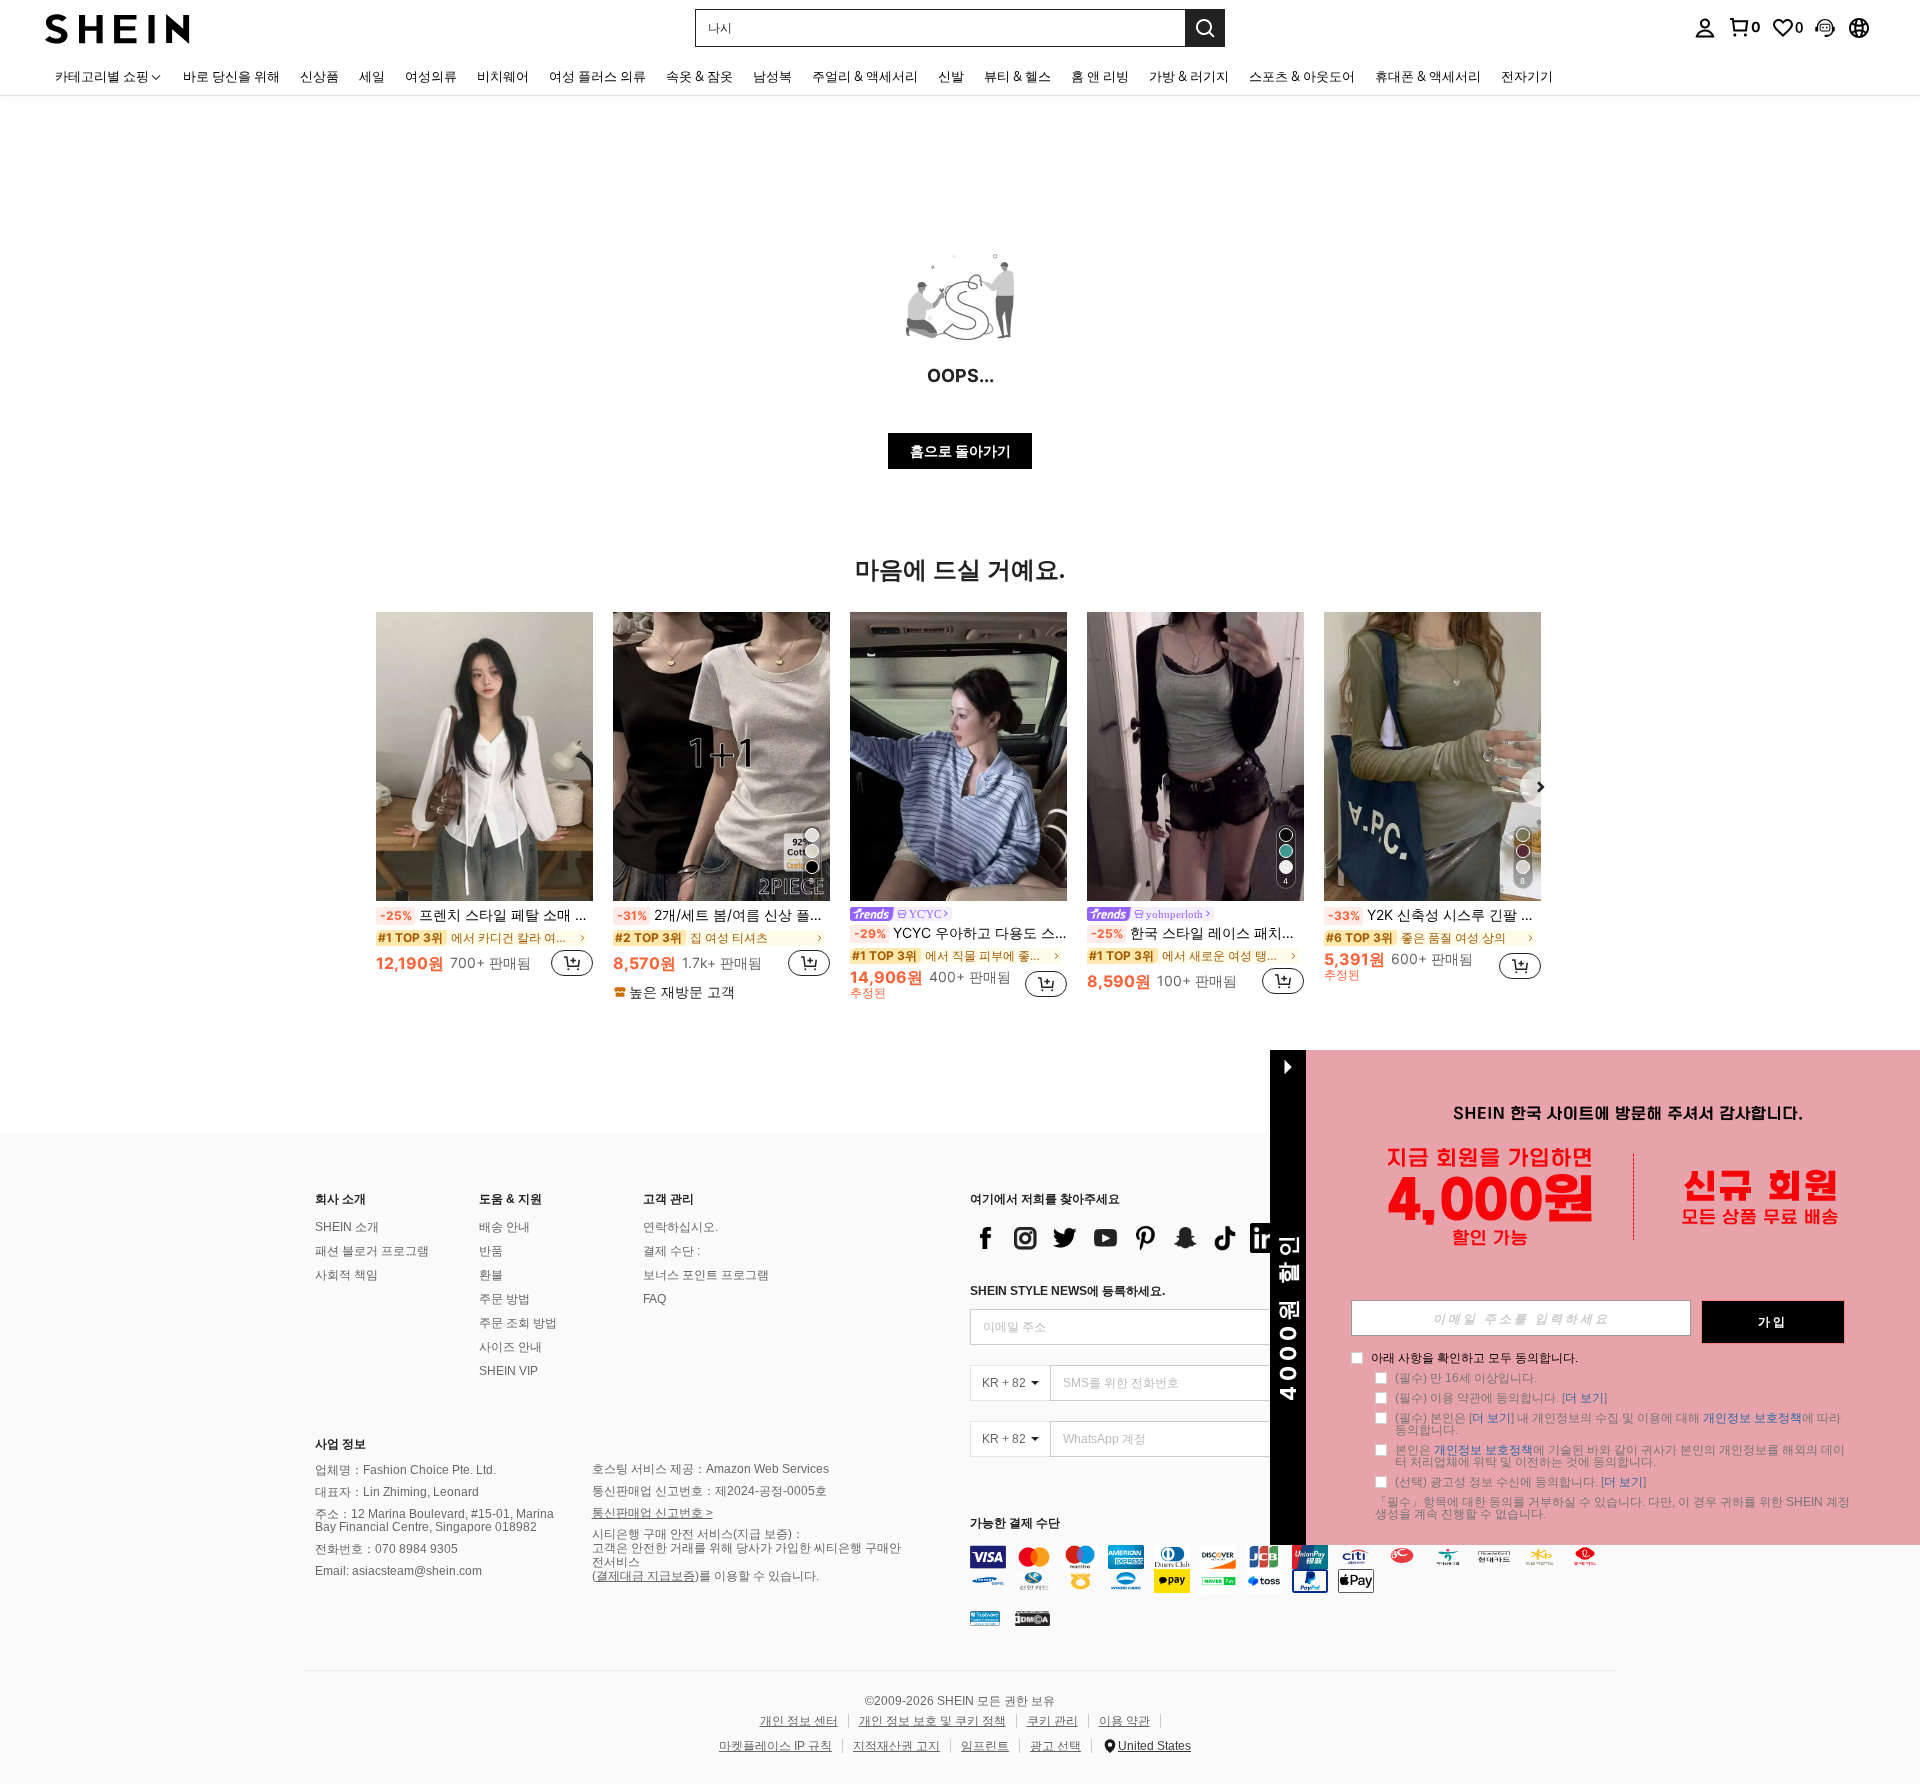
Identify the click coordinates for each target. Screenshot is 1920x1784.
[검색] (1205, 28)
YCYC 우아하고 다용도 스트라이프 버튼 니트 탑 (960, 933)
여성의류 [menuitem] (431, 76)
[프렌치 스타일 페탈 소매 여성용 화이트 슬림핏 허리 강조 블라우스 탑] (484, 756)
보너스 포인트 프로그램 (706, 1275)
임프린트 (985, 1746)
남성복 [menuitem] (772, 76)
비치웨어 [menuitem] (503, 76)
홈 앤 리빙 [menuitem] (1100, 76)
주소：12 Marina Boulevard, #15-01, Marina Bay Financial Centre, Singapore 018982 (434, 1521)
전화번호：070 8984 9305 (386, 1549)
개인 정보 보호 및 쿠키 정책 (932, 1721)
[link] (1744, 27)
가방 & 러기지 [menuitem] (1189, 76)
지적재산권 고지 (896, 1746)
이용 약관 (1124, 1721)
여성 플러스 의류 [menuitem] (597, 76)
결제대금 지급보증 (645, 1576)
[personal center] (1705, 28)
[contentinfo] (1297, 1569)
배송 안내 (504, 1227)
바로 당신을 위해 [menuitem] (231, 76)
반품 (491, 1251)
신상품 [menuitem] (319, 76)
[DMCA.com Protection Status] (1032, 1618)
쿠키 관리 (1052, 1721)
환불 (491, 1275)
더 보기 (1584, 1398)
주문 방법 (504, 1299)
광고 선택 (1055, 1746)
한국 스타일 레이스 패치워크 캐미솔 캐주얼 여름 (1197, 933)
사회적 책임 (346, 1275)
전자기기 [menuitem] (1527, 76)
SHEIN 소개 (347, 1227)
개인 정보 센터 (799, 1721)
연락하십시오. (680, 1227)
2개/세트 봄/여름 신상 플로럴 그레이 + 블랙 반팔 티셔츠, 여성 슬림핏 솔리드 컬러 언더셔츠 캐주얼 (723, 915)
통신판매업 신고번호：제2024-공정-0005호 (709, 1491)
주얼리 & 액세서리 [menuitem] (865, 76)
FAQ (654, 1299)
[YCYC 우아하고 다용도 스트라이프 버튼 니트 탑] (958, 756)
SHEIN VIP (508, 1371)
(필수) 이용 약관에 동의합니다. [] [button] (1501, 1398)
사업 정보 (340, 1444)
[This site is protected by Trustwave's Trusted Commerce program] (985, 1618)
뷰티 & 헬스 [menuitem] (1017, 76)
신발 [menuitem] (951, 76)
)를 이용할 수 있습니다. (757, 1576)
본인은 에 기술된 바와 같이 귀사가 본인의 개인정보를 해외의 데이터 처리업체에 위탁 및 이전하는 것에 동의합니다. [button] (1620, 1456)
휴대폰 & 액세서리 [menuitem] (1428, 76)
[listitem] (484, 805)
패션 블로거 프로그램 (372, 1251)
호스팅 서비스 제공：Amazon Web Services (710, 1469)
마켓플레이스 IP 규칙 (775, 1746)
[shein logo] (117, 27)
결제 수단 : (671, 1251)
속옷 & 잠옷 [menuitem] (699, 76)
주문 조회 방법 (518, 1323)
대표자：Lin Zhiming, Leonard (397, 1492)
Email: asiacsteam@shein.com (398, 1571)
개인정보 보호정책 (1752, 1418)
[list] (1130, 1238)
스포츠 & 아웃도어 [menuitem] (1302, 76)
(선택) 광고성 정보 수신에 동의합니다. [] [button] (1520, 1482)
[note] (677, 992)
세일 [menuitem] (372, 76)
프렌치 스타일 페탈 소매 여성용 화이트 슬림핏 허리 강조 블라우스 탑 (486, 915)
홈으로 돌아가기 (960, 450)
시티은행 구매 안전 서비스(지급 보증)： (698, 1534)
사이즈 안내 (510, 1347)
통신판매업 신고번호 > (652, 1513)
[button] (1825, 28)
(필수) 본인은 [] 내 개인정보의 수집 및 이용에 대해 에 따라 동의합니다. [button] (1619, 1424)
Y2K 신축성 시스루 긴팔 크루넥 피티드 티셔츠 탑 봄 (1434, 915)
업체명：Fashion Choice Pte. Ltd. (405, 1470)
